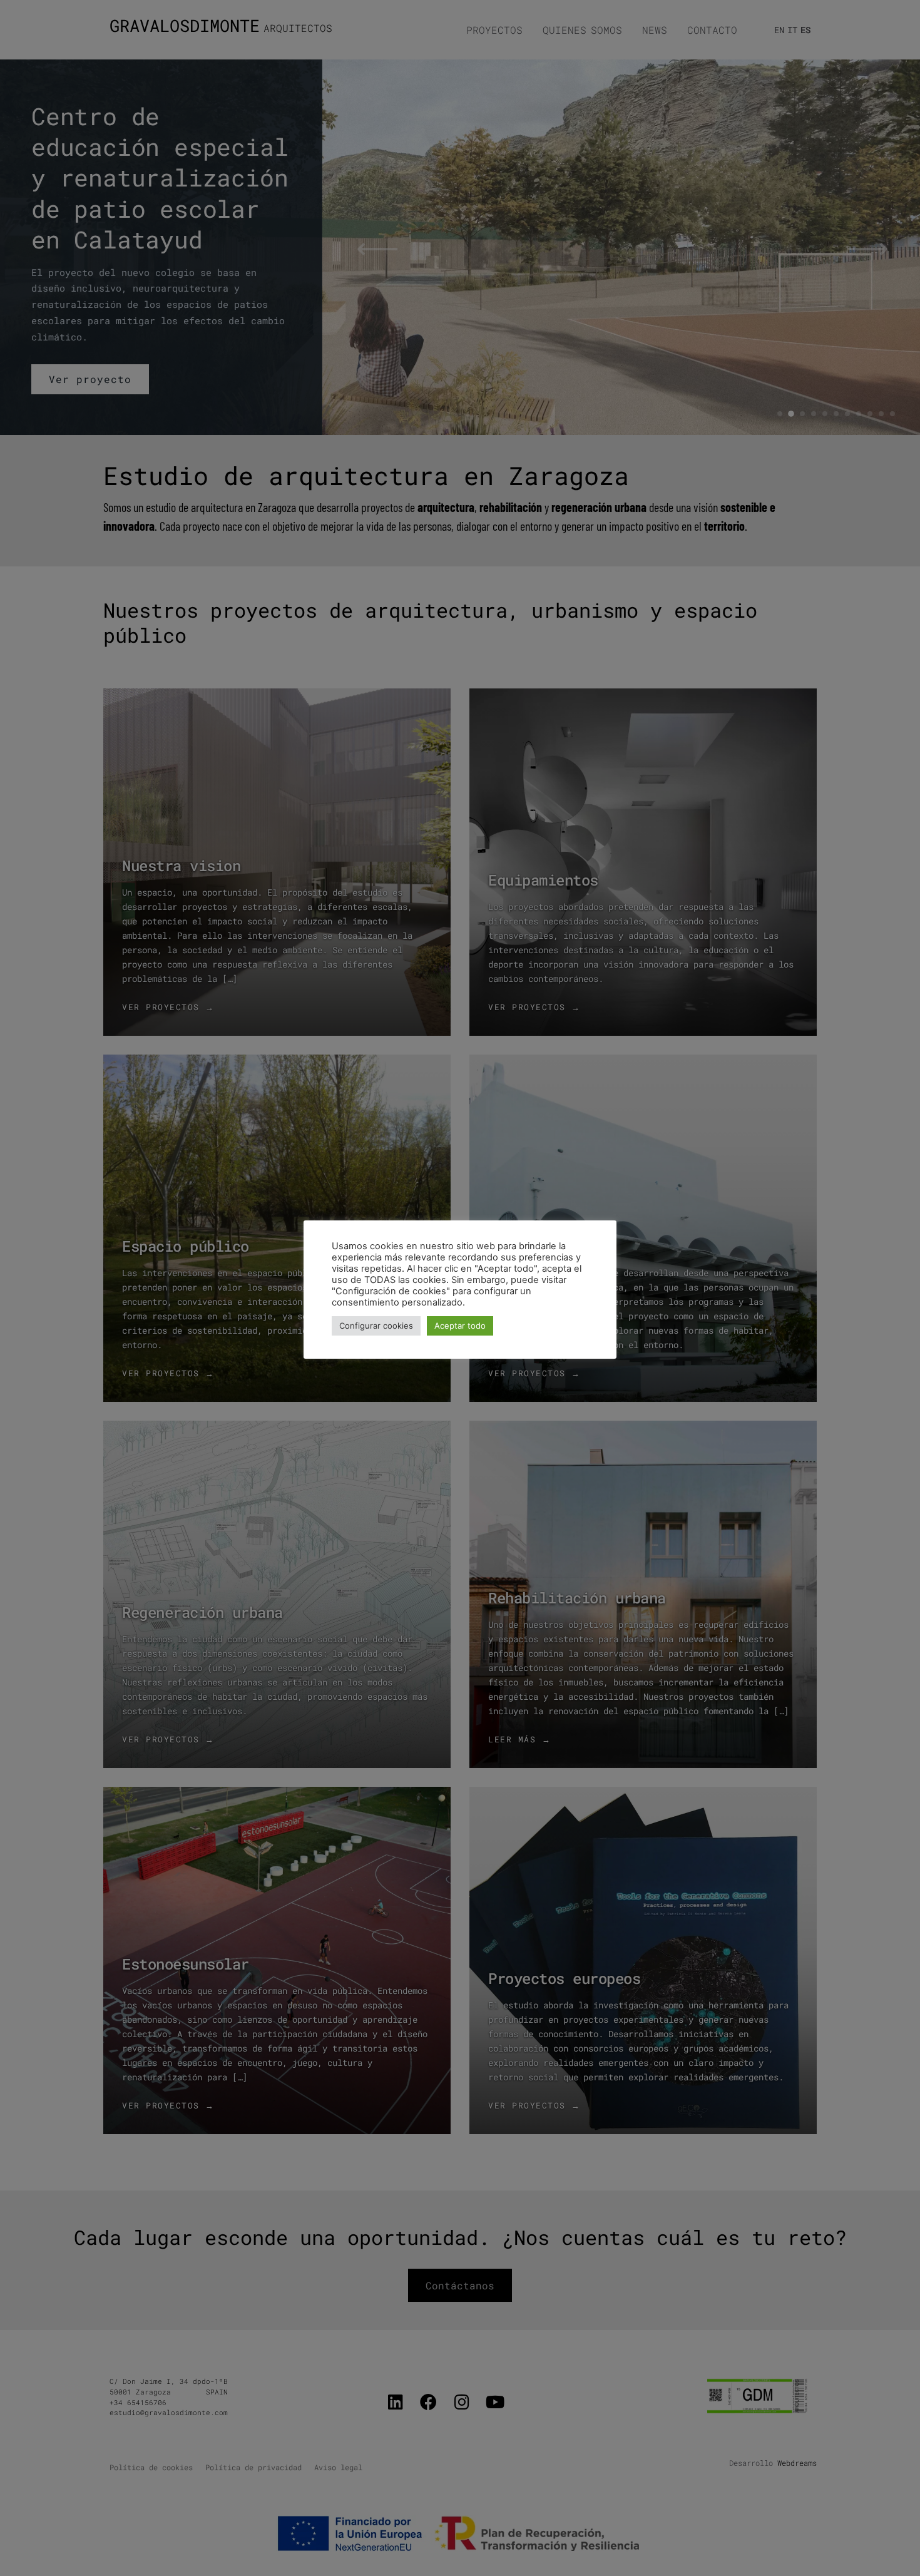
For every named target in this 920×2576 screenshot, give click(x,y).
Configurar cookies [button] (376, 1326)
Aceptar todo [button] (460, 1326)
